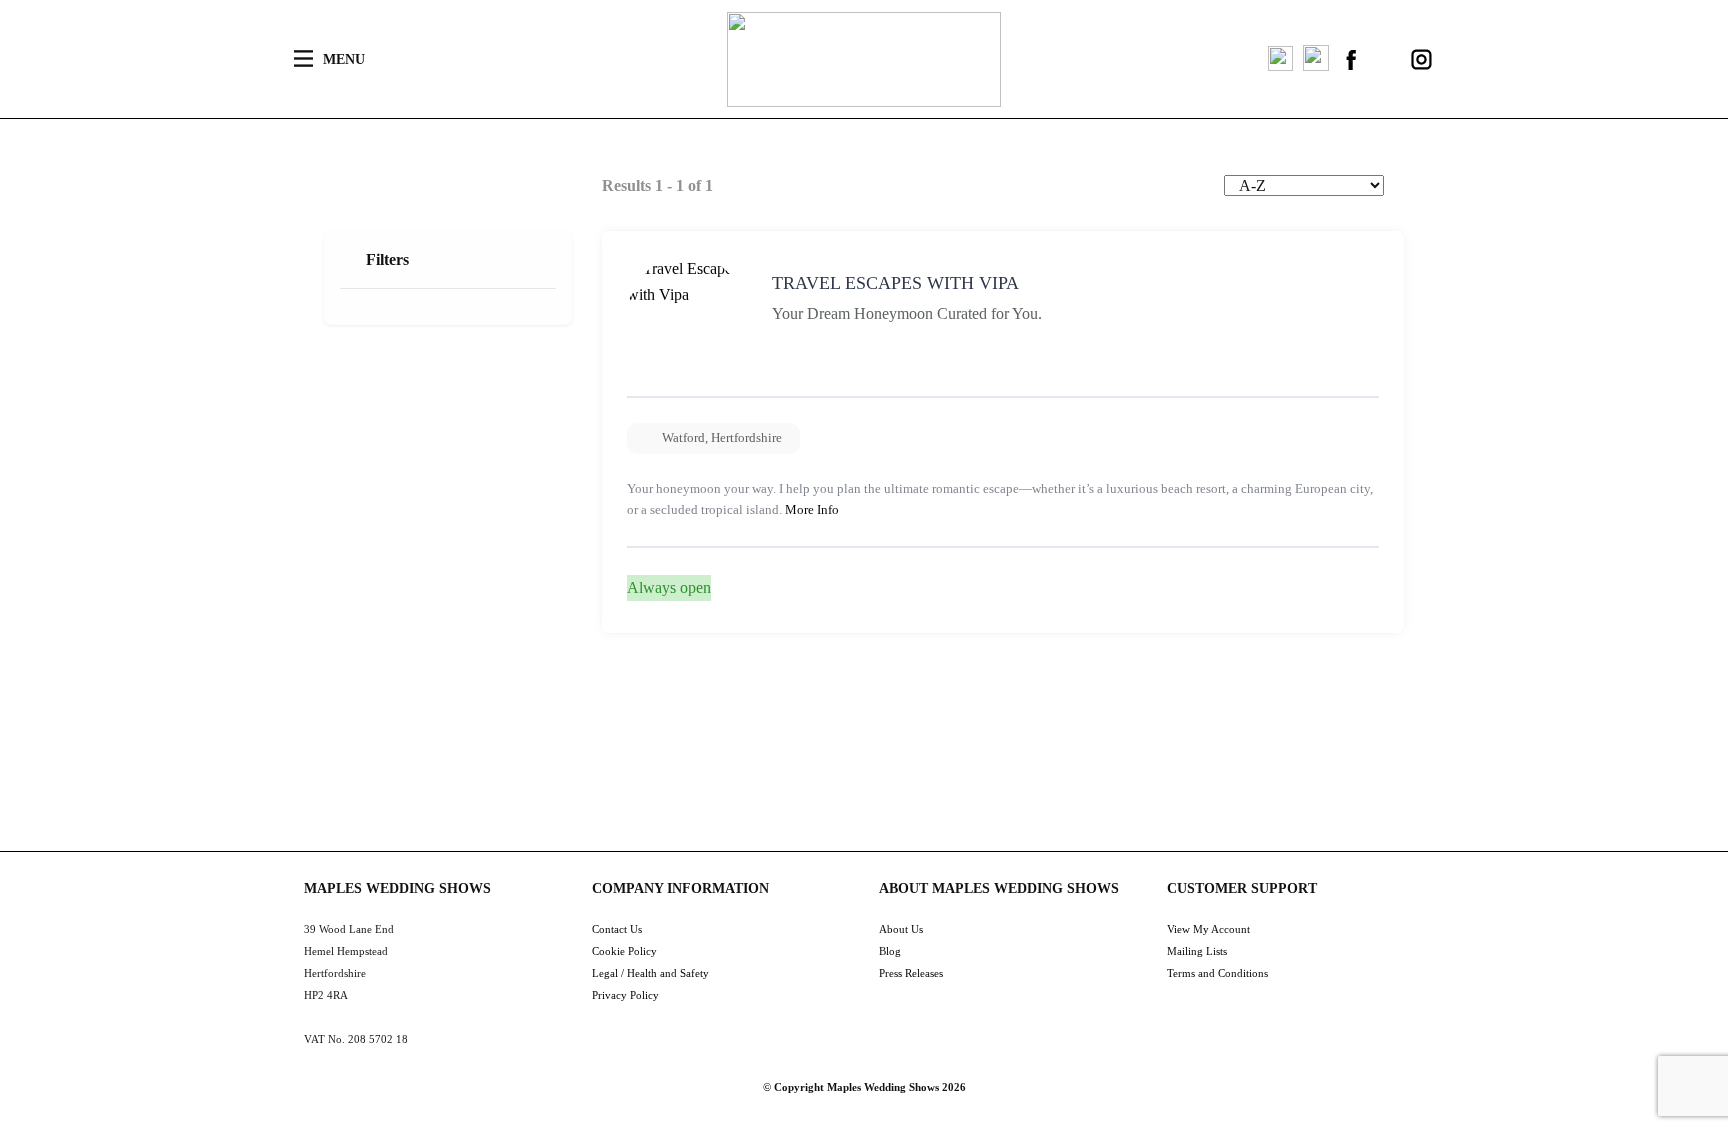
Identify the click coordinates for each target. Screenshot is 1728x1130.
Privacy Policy (625, 995)
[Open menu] (303, 58)
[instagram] (1421, 59)
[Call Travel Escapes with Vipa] (1309, 595)
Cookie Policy (624, 951)
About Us (901, 929)
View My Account (1208, 929)
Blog (890, 951)
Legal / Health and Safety (650, 973)
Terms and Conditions (1217, 973)
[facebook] (1351, 59)
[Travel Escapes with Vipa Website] (1354, 595)
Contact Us (617, 929)
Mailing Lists (1197, 951)
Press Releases (911, 973)
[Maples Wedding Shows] (864, 59)
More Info (812, 509)
